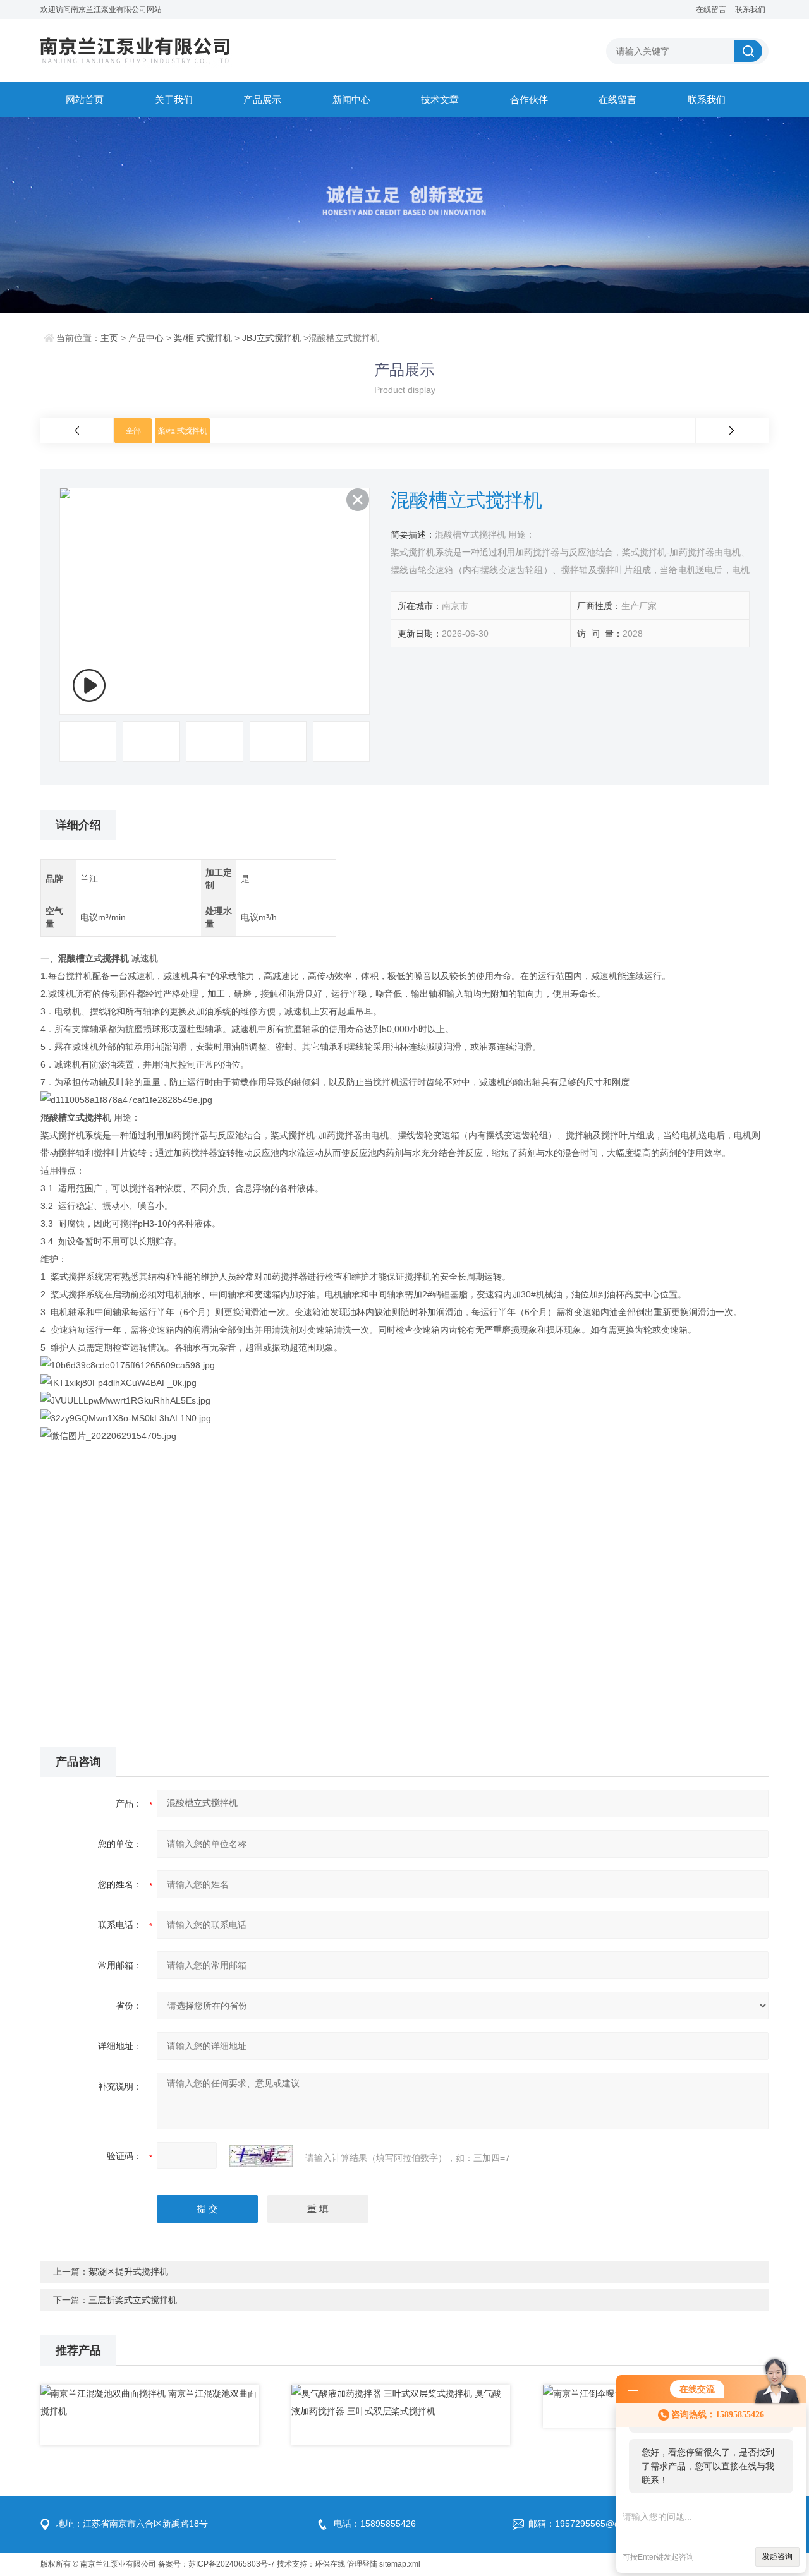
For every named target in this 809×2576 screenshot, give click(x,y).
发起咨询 (777, 2556)
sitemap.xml (400, 2564)
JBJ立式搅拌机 (271, 338)
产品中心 (146, 338)
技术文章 (440, 99)
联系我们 (750, 9)
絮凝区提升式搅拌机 (128, 2272)
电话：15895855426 (375, 2524)
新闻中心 (351, 99)
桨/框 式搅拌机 (203, 338)
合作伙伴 (529, 99)
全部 (133, 431)
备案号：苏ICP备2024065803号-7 (216, 2564)
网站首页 (85, 99)
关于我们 (174, 99)
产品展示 (262, 99)
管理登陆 (362, 2564)
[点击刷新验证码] (261, 2156)
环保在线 (330, 2564)
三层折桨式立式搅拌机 (133, 2300)
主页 (109, 338)
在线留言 (711, 9)
